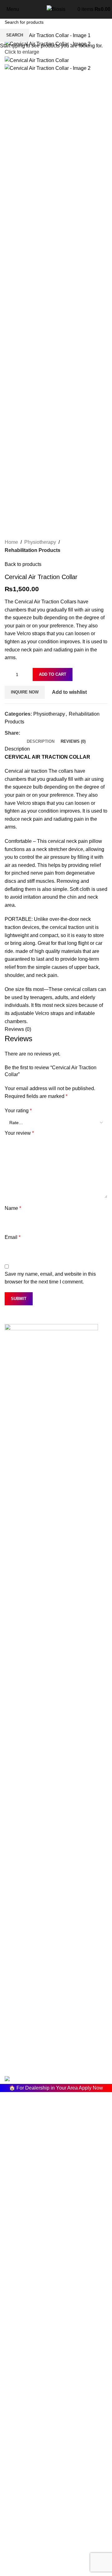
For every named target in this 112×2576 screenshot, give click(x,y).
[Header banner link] (56, 1288)
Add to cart (53, 674)
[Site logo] (56, 9)
